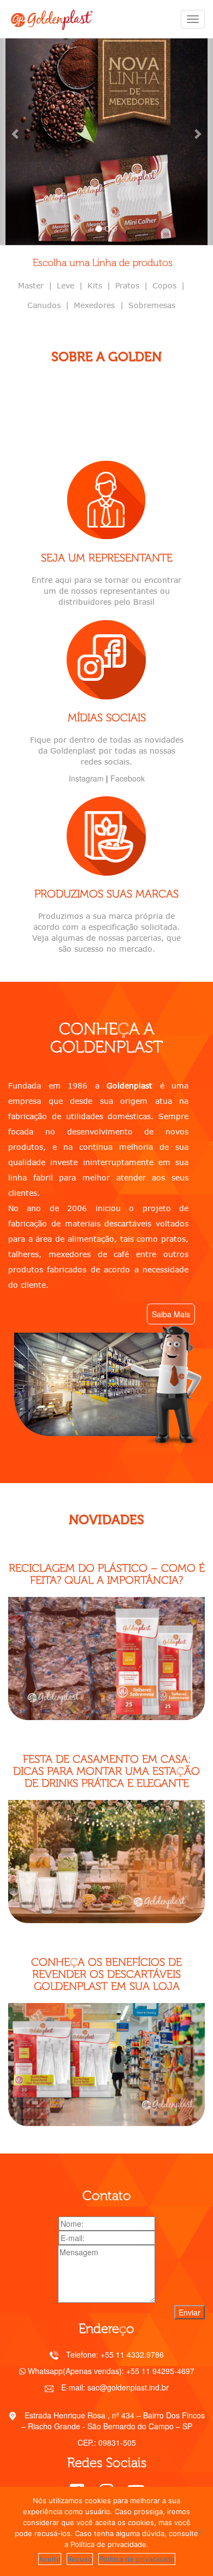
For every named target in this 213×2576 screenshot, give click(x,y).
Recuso (80, 2559)
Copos (164, 285)
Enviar (190, 2312)
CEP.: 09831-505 (107, 2442)
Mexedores (96, 305)
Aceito (50, 2559)
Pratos (127, 285)
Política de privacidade (137, 2559)
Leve (66, 285)
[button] (16, 134)
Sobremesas (152, 305)
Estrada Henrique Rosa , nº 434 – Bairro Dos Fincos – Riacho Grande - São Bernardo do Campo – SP (113, 2421)
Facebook (128, 778)
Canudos (44, 305)
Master (31, 285)
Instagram (86, 778)
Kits (95, 285)
